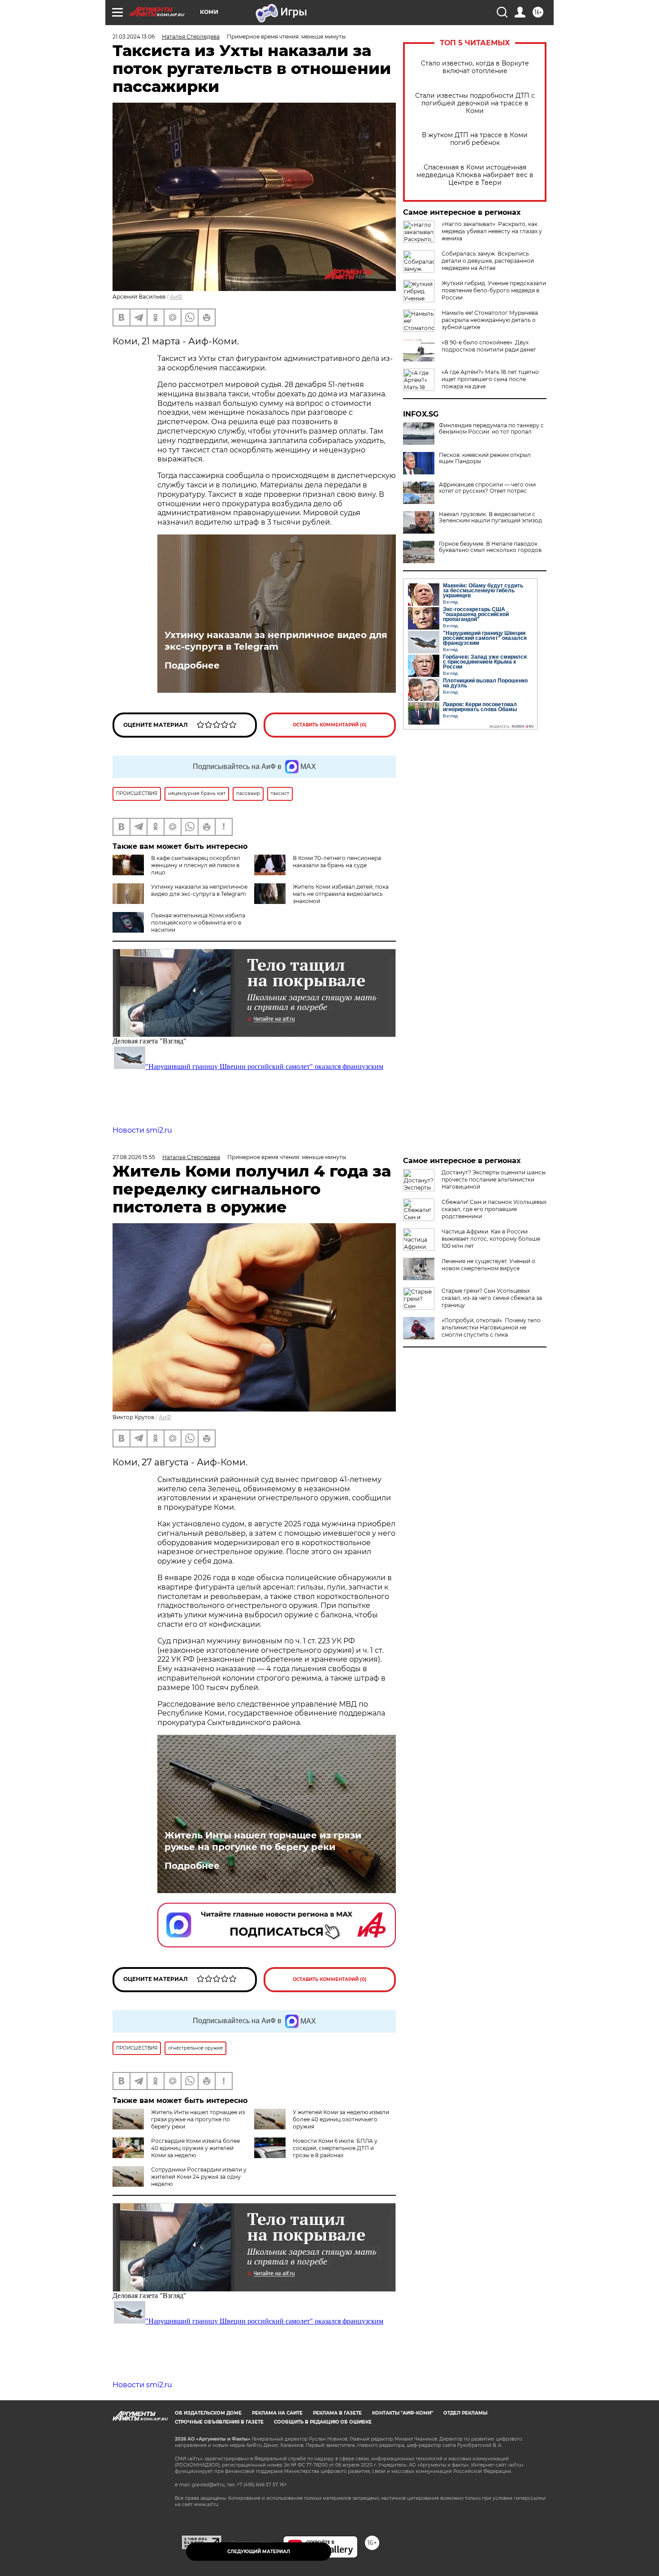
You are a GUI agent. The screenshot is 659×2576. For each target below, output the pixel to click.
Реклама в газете (337, 2413)
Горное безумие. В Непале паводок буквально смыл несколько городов (490, 547)
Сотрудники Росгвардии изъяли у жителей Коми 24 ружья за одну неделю (199, 2177)
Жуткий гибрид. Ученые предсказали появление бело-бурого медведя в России (494, 290)
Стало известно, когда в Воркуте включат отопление (475, 67)
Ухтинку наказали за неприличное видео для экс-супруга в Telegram (276, 641)
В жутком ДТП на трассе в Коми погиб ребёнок (475, 139)
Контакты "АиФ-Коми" (403, 2413)
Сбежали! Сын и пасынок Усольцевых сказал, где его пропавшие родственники (494, 1209)
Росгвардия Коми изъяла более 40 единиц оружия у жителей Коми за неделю (195, 2148)
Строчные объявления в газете (219, 2422)
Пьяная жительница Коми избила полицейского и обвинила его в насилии (198, 923)
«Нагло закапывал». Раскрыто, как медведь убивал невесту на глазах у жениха (492, 231)
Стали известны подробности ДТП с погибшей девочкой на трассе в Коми (475, 103)
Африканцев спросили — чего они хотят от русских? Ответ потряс (487, 488)
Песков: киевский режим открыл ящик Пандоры (485, 458)
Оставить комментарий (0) (330, 725)
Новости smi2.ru (142, 1130)
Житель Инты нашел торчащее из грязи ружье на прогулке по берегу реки (263, 1841)
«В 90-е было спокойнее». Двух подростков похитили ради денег (489, 346)
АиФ (176, 297)
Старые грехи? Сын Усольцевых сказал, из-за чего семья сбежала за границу (492, 1298)
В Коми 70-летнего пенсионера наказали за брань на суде (337, 862)
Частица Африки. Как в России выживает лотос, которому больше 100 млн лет (491, 1239)
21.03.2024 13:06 (134, 37)
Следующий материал (259, 2552)
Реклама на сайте (277, 2413)
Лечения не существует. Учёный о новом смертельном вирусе (488, 1265)
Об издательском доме (208, 2413)
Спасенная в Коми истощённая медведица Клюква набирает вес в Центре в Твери (475, 175)
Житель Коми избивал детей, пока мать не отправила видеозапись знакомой (341, 894)
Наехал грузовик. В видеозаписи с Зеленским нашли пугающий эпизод (490, 517)
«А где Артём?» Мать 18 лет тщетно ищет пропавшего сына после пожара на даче (490, 379)
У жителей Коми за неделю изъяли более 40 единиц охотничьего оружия (341, 2119)
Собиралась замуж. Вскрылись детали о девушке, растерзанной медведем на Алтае (488, 261)
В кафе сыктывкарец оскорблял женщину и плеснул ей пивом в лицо (196, 865)
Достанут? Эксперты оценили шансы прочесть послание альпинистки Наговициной (494, 1179)
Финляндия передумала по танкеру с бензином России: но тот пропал (491, 429)
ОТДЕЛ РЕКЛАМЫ (465, 2413)
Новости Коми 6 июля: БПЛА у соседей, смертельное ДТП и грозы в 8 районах (335, 2148)
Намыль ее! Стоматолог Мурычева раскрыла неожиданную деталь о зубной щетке (490, 320)
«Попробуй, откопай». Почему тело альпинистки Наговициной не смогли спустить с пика (491, 1327)
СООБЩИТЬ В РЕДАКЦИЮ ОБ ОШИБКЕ (323, 2422)
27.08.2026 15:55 (134, 1157)
